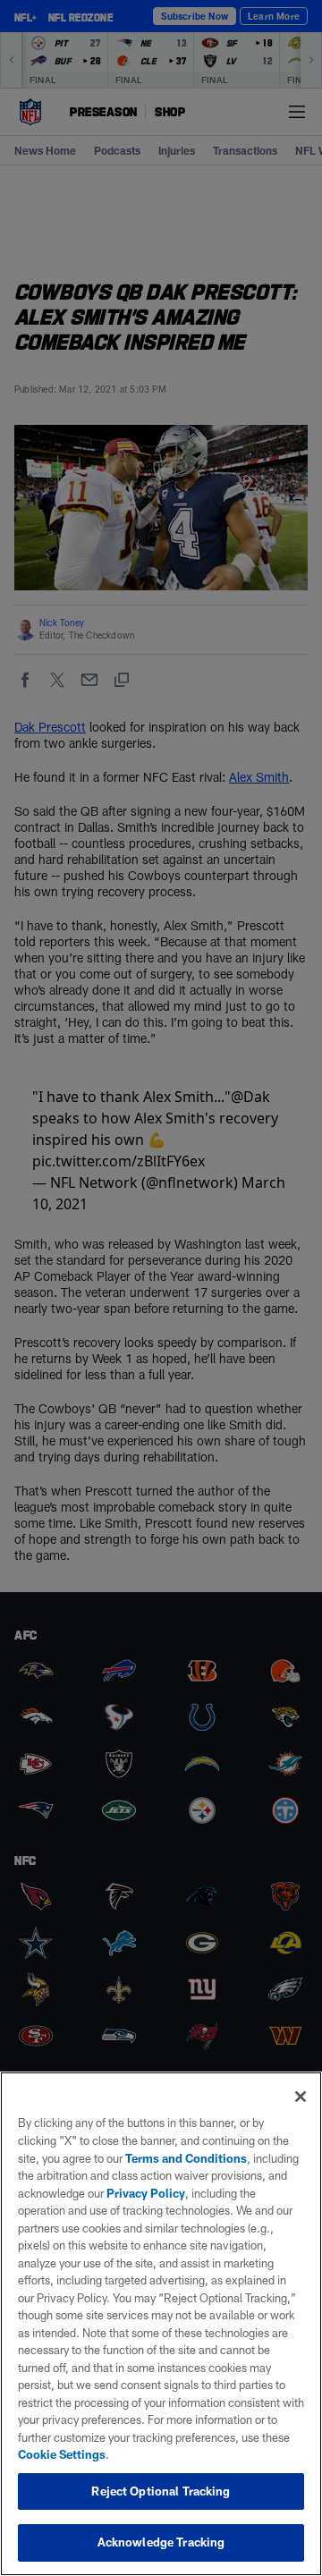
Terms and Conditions (186, 2158)
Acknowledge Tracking (161, 2542)
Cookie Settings (62, 2454)
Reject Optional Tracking (161, 2491)
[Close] (301, 2097)
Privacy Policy (146, 2193)
